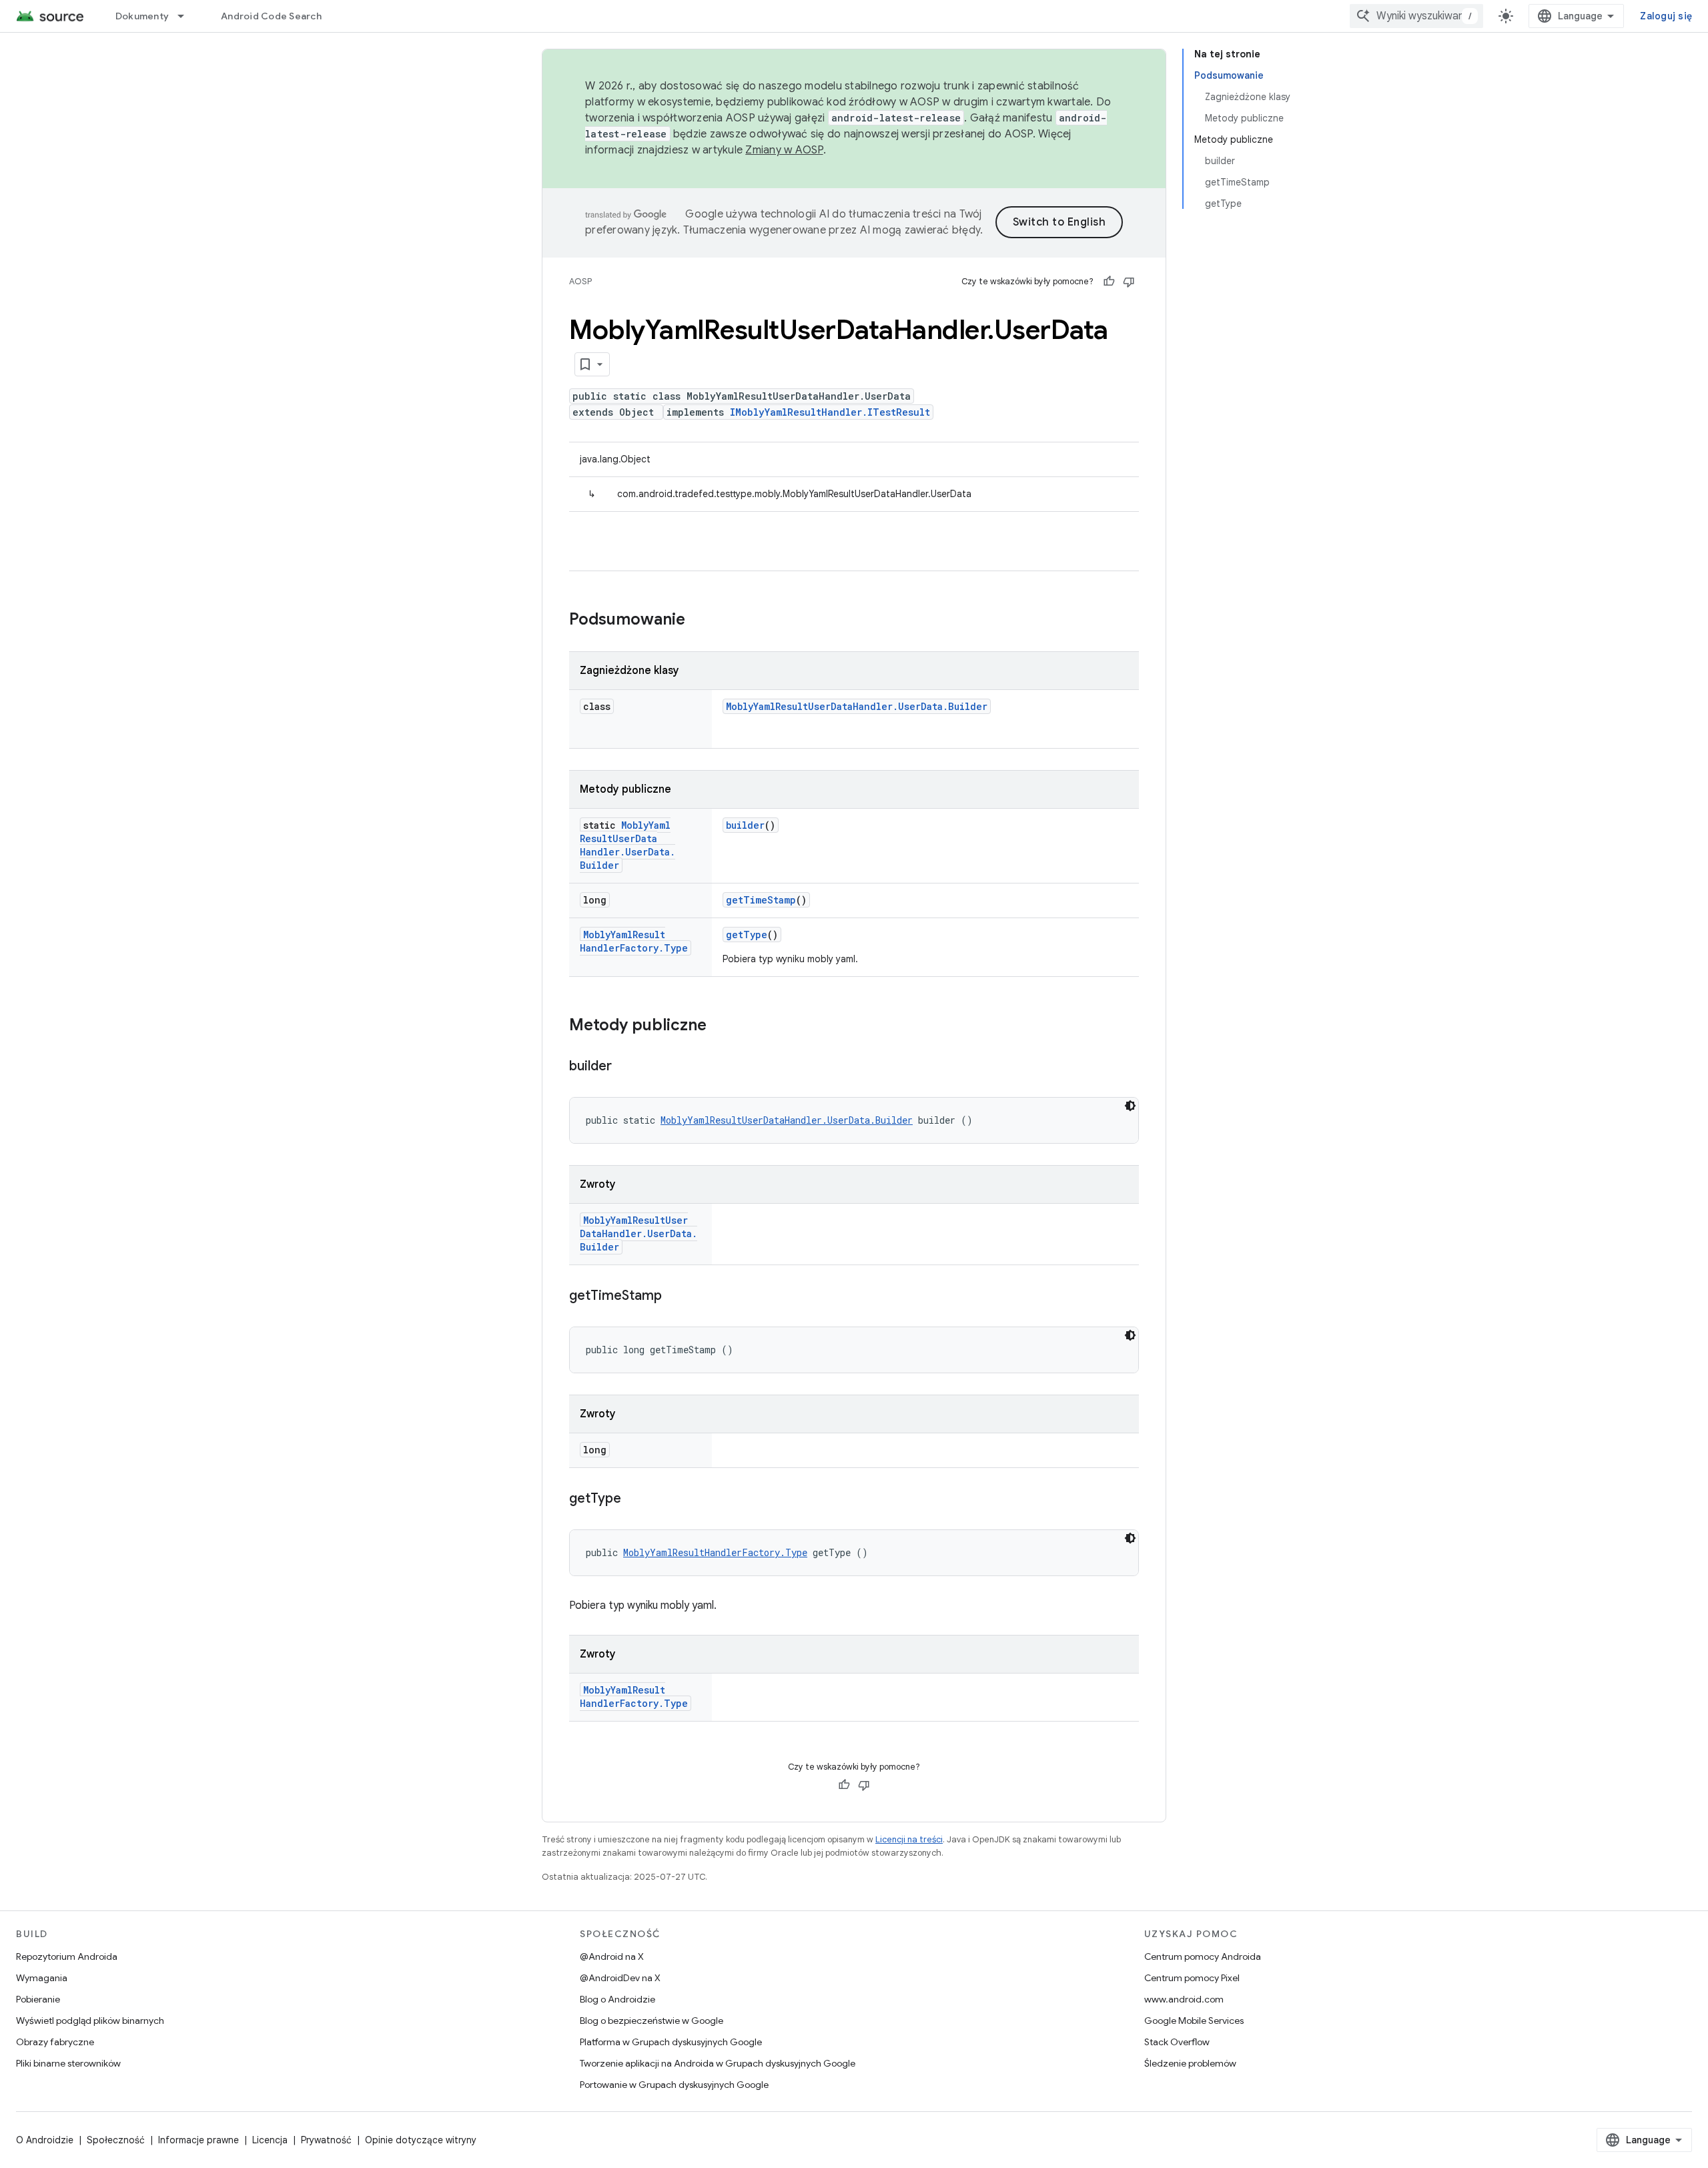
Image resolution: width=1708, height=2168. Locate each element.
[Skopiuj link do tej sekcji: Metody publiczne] (720, 1026)
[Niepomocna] (1129, 282)
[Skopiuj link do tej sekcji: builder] (625, 1067)
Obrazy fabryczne (55, 2042)
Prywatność (326, 2140)
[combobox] (1416, 16)
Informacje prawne (198, 2140)
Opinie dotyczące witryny (421, 2140)
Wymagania (42, 1978)
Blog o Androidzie (617, 1999)
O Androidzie (45, 2140)
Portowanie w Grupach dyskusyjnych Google (674, 2085)
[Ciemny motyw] (1130, 1106)
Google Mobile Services (1194, 2021)
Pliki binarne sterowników (68, 2063)
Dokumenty (142, 16)
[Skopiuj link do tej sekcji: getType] (634, 1499)
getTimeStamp (761, 900)
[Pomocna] (1109, 282)
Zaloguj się (1666, 16)
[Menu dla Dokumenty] (187, 16)
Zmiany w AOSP (784, 150)
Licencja (270, 2140)
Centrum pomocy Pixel (1192, 1978)
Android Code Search (271, 16)
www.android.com (1184, 1999)
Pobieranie (38, 1999)
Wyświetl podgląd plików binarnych (90, 2021)
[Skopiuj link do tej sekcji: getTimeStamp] (675, 1297)
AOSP (580, 281)
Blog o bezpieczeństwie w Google (652, 2021)
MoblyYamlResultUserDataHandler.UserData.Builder (857, 706)
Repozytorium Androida (67, 1956)
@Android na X (612, 1956)
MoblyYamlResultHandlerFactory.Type (634, 941)
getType (747, 935)
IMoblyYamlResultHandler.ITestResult (830, 412)
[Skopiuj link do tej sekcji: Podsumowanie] (699, 621)
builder (745, 825)
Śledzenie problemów (1190, 2063)
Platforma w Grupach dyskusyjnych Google (671, 2042)
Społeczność (116, 2140)
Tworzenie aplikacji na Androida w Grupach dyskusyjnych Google (718, 2063)
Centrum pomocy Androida (1203, 1956)
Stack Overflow (1177, 2042)
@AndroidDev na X (620, 1978)
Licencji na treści (909, 1839)
